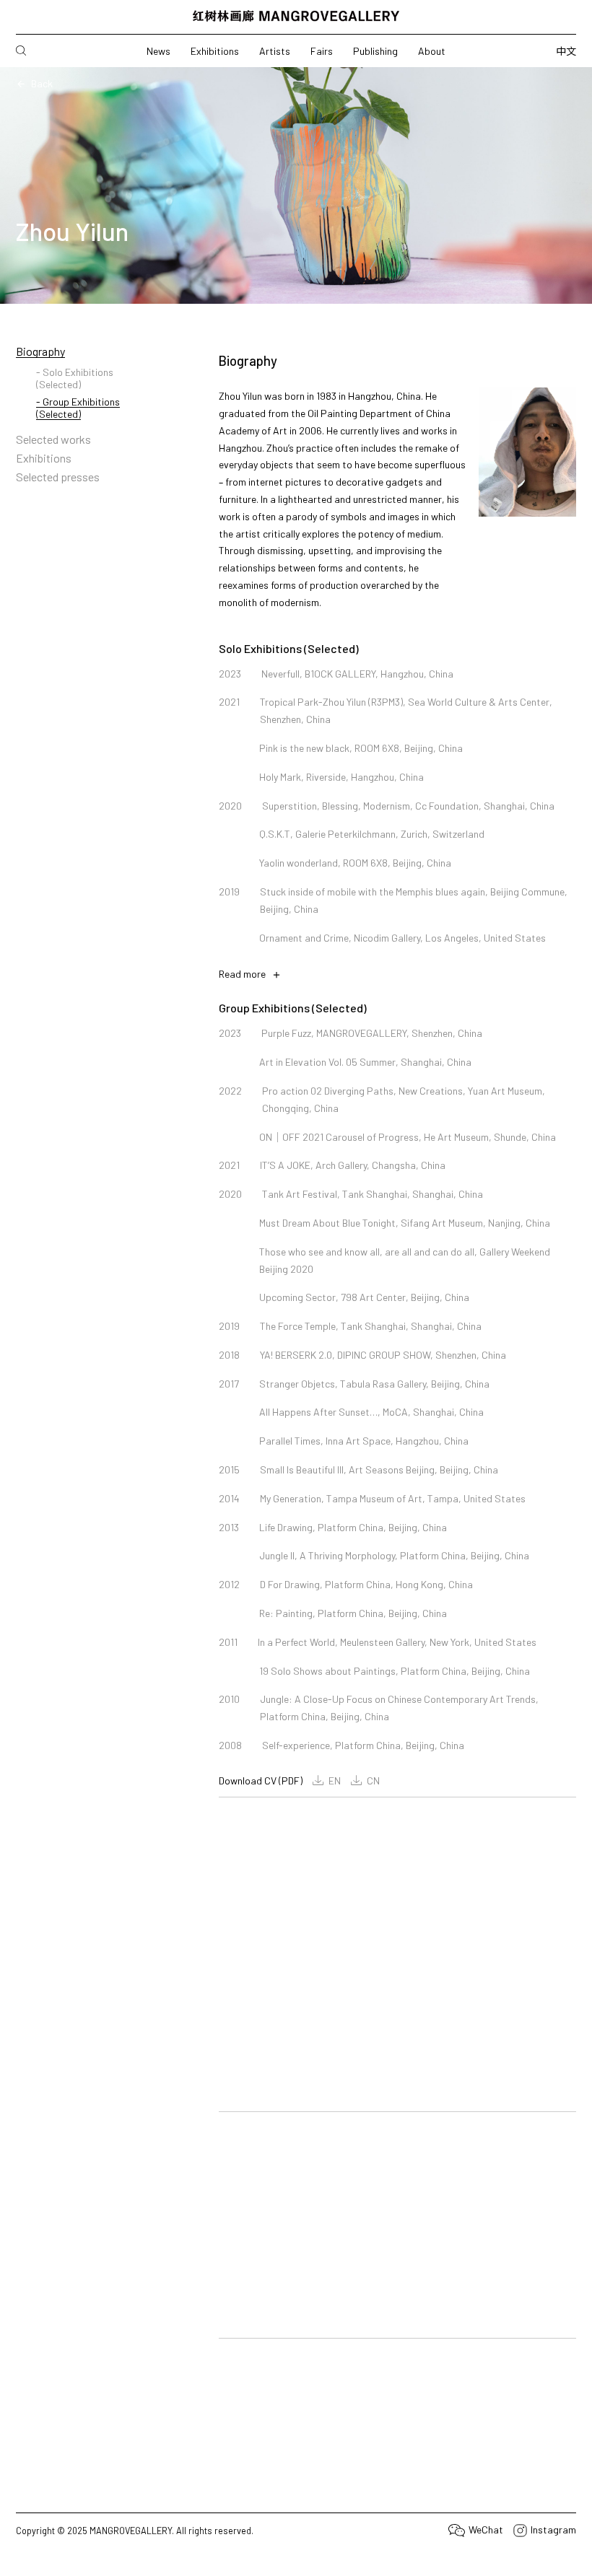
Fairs (322, 51)
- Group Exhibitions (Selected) (78, 408)
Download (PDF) (249, 2559)
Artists (275, 51)
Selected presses (58, 477)
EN (335, 1780)
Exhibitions (215, 51)
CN (373, 1780)
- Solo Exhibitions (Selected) (75, 378)
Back (42, 83)
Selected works (53, 439)
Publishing (375, 51)
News (158, 51)
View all (346, 1926)
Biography (40, 351)
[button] (229, 2076)
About (432, 51)
